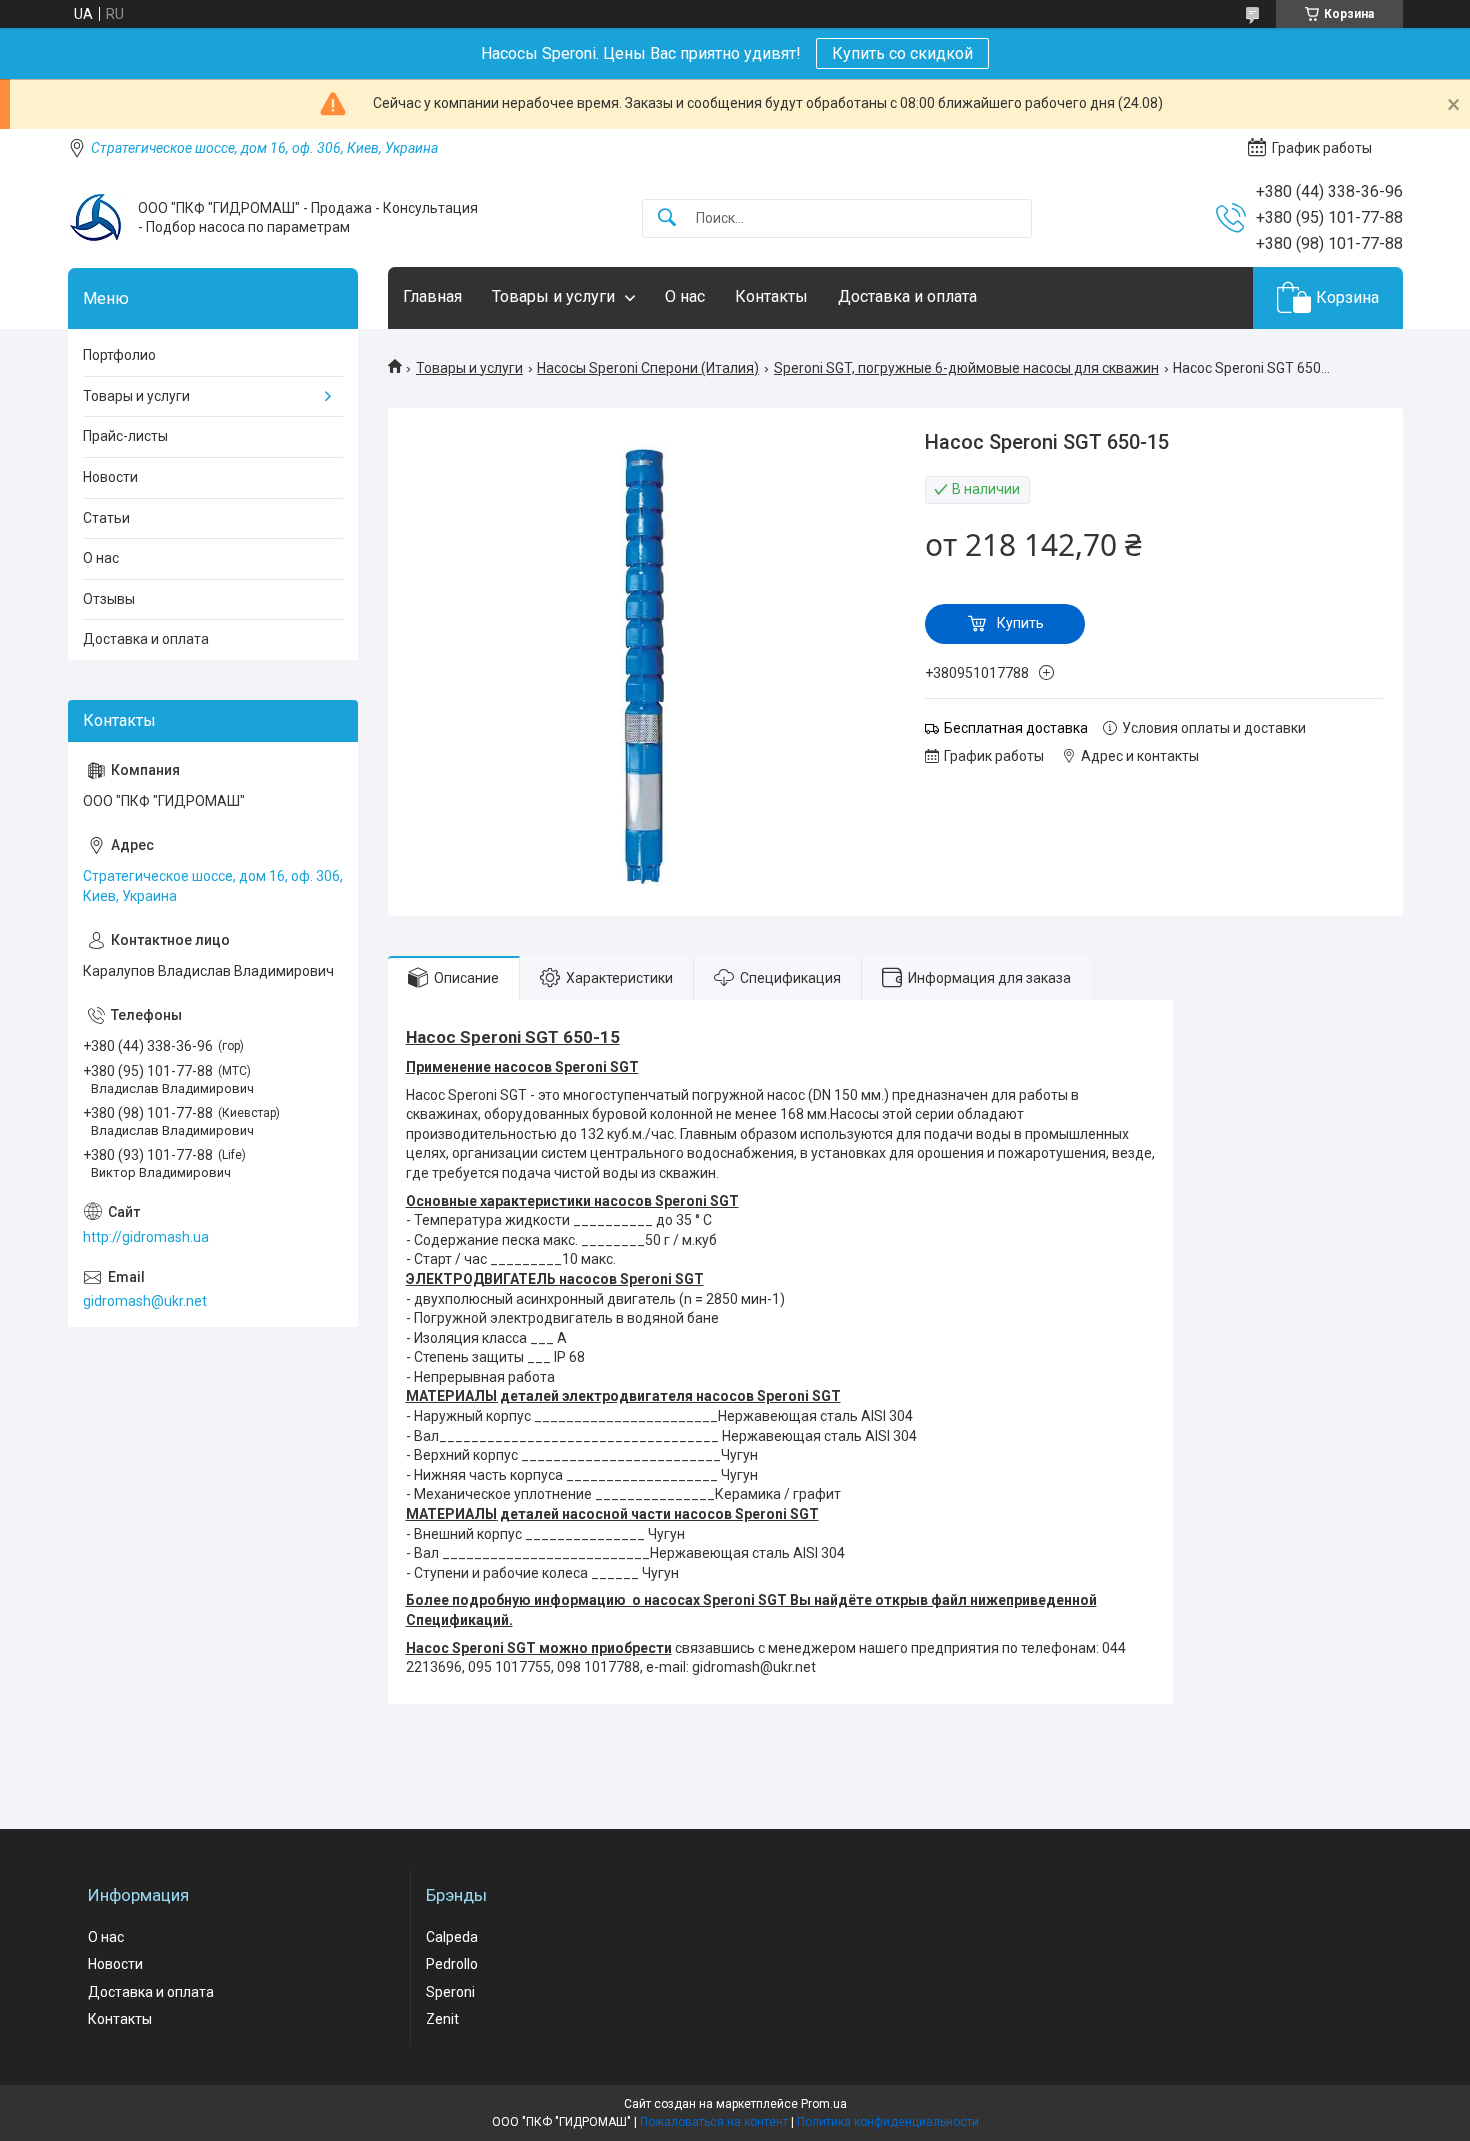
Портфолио (119, 355)
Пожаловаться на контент (714, 2122)
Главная (432, 296)
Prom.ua (824, 2104)
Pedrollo (452, 1964)
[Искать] (667, 218)
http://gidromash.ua (146, 1237)
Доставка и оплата (907, 296)
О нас (685, 296)
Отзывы (109, 599)
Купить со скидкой (902, 53)
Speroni (450, 1992)
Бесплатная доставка (1016, 728)
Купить (1020, 623)
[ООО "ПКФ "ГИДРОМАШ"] (95, 218)
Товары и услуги (553, 296)
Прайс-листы (125, 436)
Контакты (771, 296)
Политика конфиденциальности (888, 2122)
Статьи (106, 518)
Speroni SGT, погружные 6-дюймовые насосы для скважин (966, 368)
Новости (110, 477)
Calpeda (452, 1937)
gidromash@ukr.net (145, 1301)
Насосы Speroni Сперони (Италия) (648, 368)
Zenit (442, 2019)
